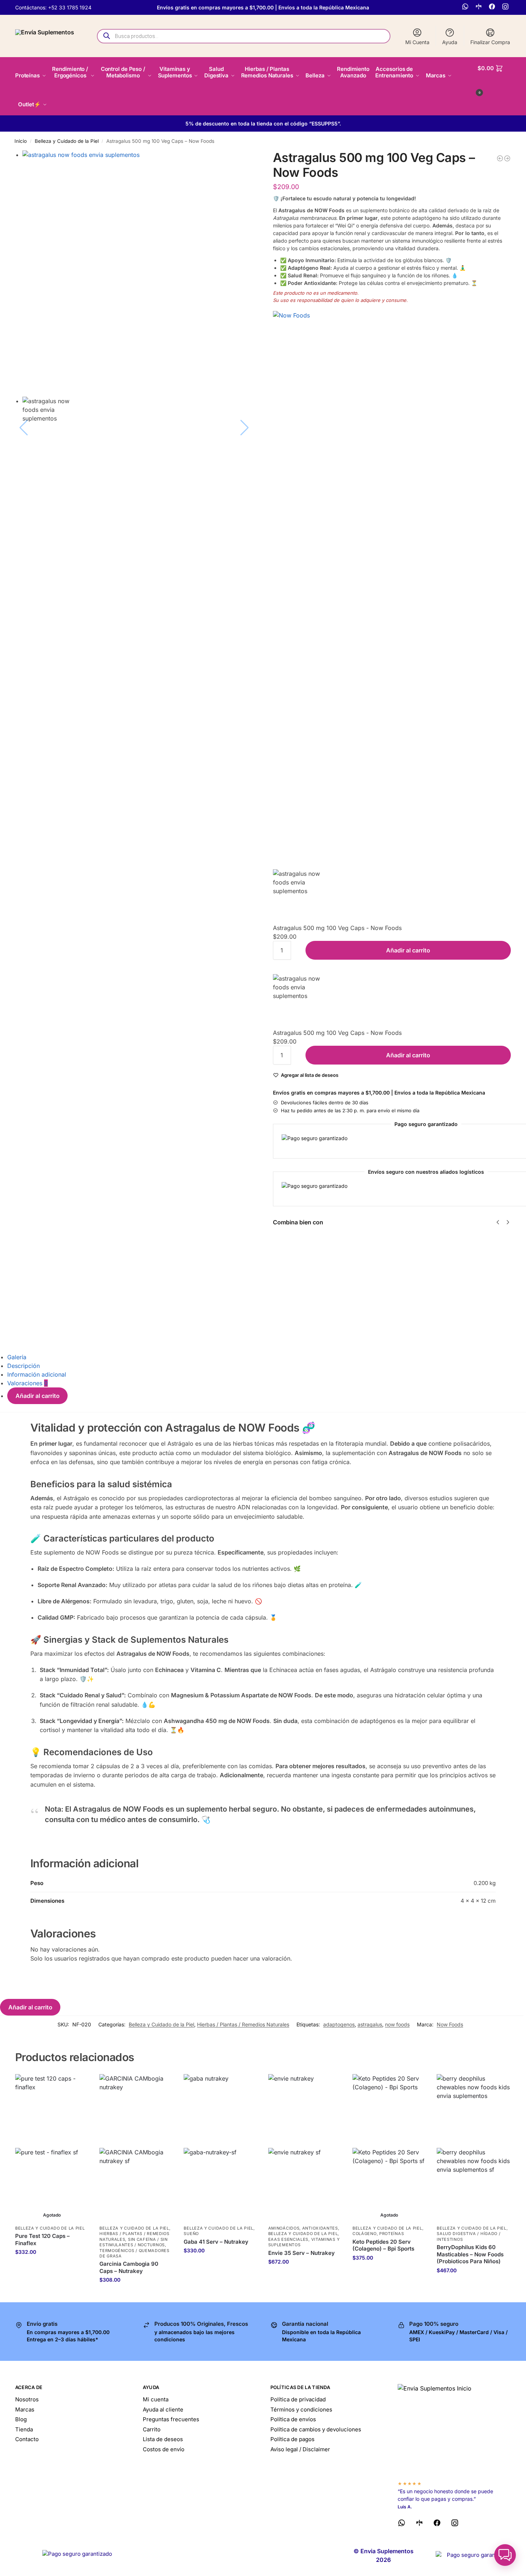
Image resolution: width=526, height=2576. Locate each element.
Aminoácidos (284, 2228)
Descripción (23, 1366)
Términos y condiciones (301, 2409)
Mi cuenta (156, 2399)
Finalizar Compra (490, 42)
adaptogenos (339, 2024)
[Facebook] (493, 7)
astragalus (370, 2024)
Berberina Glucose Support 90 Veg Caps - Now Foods (471, 1259)
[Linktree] (480, 7)
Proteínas (392, 2234)
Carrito (152, 2429)
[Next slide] (245, 274)
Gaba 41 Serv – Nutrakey (216, 2242)
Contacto (27, 2439)
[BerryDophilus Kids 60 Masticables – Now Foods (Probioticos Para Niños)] (473, 2148)
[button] (494, 79)
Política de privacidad (298, 2399)
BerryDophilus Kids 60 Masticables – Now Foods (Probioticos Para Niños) (470, 2254)
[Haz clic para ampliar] (141, 269)
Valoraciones (27, 1383)
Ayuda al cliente (163, 2409)
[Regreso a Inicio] (454, 2429)
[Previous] (498, 1222)
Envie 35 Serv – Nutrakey (302, 2253)
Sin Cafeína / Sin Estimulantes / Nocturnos (134, 2242)
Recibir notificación (52, 2267)
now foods (397, 2024)
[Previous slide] (24, 274)
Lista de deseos (163, 2439)
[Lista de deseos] (78, 2085)
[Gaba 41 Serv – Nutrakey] (220, 2148)
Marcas (25, 2409)
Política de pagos (292, 2439)
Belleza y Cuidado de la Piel (67, 141)
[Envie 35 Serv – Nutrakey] (305, 2148)
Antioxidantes (320, 2228)
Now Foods (450, 2024)
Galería (17, 1357)
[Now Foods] (392, 582)
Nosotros (27, 2399)
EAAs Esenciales (288, 2239)
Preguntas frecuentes (171, 2419)
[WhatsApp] (466, 7)
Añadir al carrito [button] (136, 2295)
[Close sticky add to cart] (275, 865)
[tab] (267, 1357)
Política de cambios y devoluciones (316, 2429)
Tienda (24, 2429)
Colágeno (365, 2234)
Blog (21, 2419)
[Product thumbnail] (294, 1287)
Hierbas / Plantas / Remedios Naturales (243, 2024)
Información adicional (37, 1374)
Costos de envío (164, 2449)
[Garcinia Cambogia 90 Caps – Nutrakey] (136, 2148)
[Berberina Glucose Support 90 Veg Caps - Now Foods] (507, 158)
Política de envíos (293, 2419)
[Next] (508, 1222)
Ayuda (450, 42)
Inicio (21, 141)
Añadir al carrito (408, 950)
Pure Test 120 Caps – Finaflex (42, 2240)
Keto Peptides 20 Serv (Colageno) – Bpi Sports (383, 2245)
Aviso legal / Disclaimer (300, 2449)
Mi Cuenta (417, 42)
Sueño (191, 2234)
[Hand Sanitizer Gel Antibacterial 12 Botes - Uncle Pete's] (500, 158)
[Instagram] (506, 7)
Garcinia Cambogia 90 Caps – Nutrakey (129, 2267)
